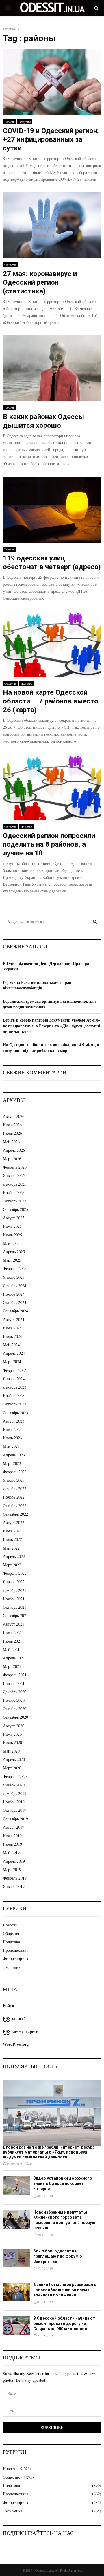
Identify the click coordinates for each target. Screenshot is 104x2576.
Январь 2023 (14, 1480)
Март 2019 (12, 1870)
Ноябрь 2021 (14, 1599)
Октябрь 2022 (15, 1506)
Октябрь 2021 (15, 1607)
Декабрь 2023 (15, 1387)
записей (14, 2018)
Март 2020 (12, 1768)
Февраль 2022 (15, 1573)
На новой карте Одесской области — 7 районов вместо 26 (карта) (51, 701)
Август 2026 (14, 1116)
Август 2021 (14, 1624)
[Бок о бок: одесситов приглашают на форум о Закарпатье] (17, 2258)
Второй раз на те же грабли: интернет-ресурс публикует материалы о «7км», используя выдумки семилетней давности (49, 2152)
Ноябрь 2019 (14, 1802)
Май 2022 (11, 1548)
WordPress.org (16, 2044)
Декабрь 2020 (15, 1692)
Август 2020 (14, 1726)
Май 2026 (11, 1142)
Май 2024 (11, 1345)
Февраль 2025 (15, 1268)
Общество (25, 122)
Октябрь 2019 (15, 1810)
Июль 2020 (12, 1734)
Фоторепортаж (16, 1959)
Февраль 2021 (15, 1675)
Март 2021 (12, 1666)
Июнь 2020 (12, 1743)
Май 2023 (11, 1446)
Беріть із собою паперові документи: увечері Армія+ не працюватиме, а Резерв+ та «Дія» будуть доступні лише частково (52, 1026)
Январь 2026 (14, 1175)
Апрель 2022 (14, 1556)
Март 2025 (12, 1260)
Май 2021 (11, 1649)
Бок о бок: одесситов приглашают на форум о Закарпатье (58, 2256)
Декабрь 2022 (15, 1489)
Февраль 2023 (15, 1472)
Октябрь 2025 (15, 1201)
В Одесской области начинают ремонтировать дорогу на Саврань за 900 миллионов (64, 2323)
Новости (9, 122)
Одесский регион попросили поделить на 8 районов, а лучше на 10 (49, 844)
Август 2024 (14, 1319)
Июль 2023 (12, 1429)
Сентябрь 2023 (15, 1413)
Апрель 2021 (14, 1658)
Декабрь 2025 (15, 1184)
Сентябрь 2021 (15, 1616)
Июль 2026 (12, 1125)
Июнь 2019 (12, 1844)
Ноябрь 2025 (14, 1192)
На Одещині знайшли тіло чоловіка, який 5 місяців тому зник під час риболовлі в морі (51, 1047)
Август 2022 (14, 1522)
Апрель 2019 (14, 1861)
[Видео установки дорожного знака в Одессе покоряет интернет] (17, 2186)
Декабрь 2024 (15, 1286)
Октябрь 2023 (15, 1404)
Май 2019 (11, 1852)
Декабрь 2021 (15, 1590)
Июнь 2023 (12, 1438)
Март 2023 (12, 1463)
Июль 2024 (12, 1328)
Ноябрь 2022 (14, 1497)
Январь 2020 (14, 1785)
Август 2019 (14, 1827)
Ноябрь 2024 (14, 1294)
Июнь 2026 (12, 1133)
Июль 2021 (12, 1632)
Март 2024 (12, 1362)
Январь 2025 (14, 1277)
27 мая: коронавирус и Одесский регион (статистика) (40, 282)
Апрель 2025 (14, 1252)
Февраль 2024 (15, 1370)
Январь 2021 (14, 1683)
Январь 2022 (14, 1582)
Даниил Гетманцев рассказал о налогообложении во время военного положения (65, 2290)
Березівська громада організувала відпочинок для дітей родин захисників (49, 1004)
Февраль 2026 (15, 1167)
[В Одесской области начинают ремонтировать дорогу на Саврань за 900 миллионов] (17, 2326)
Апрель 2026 (14, 1150)
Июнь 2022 (12, 1539)
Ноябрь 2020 (14, 1700)
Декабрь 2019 (15, 1793)
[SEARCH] (95, 921)
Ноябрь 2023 (14, 1395)
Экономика (13, 1967)
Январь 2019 (14, 1886)
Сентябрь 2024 (15, 1311)
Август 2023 (14, 1421)
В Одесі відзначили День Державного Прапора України (46, 966)
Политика (27, 683)
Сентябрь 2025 (15, 1209)
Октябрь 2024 (15, 1302)
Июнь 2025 (12, 1235)
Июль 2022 (12, 1531)
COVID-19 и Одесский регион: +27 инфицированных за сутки (51, 139)
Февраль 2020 (15, 1776)
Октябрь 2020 (15, 1709)
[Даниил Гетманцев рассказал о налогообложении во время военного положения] (17, 2292)
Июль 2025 (12, 1226)
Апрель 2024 (14, 1353)
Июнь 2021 (12, 1641)
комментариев (21, 2031)
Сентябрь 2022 (15, 1514)
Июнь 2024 (12, 1336)
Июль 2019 (12, 1836)
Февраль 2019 (15, 1878)
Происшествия (16, 1950)
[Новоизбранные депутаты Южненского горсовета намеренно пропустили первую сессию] (17, 2219)
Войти (9, 2006)
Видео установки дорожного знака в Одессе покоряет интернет (63, 2183)
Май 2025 (11, 1243)
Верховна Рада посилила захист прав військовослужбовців (37, 985)
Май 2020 (11, 1751)
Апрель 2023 (14, 1455)
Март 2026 (12, 1159)
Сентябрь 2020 (15, 1717)
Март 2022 (12, 1565)
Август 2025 (14, 1218)
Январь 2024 (14, 1379)
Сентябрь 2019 (15, 1819)
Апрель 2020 (14, 1759)
